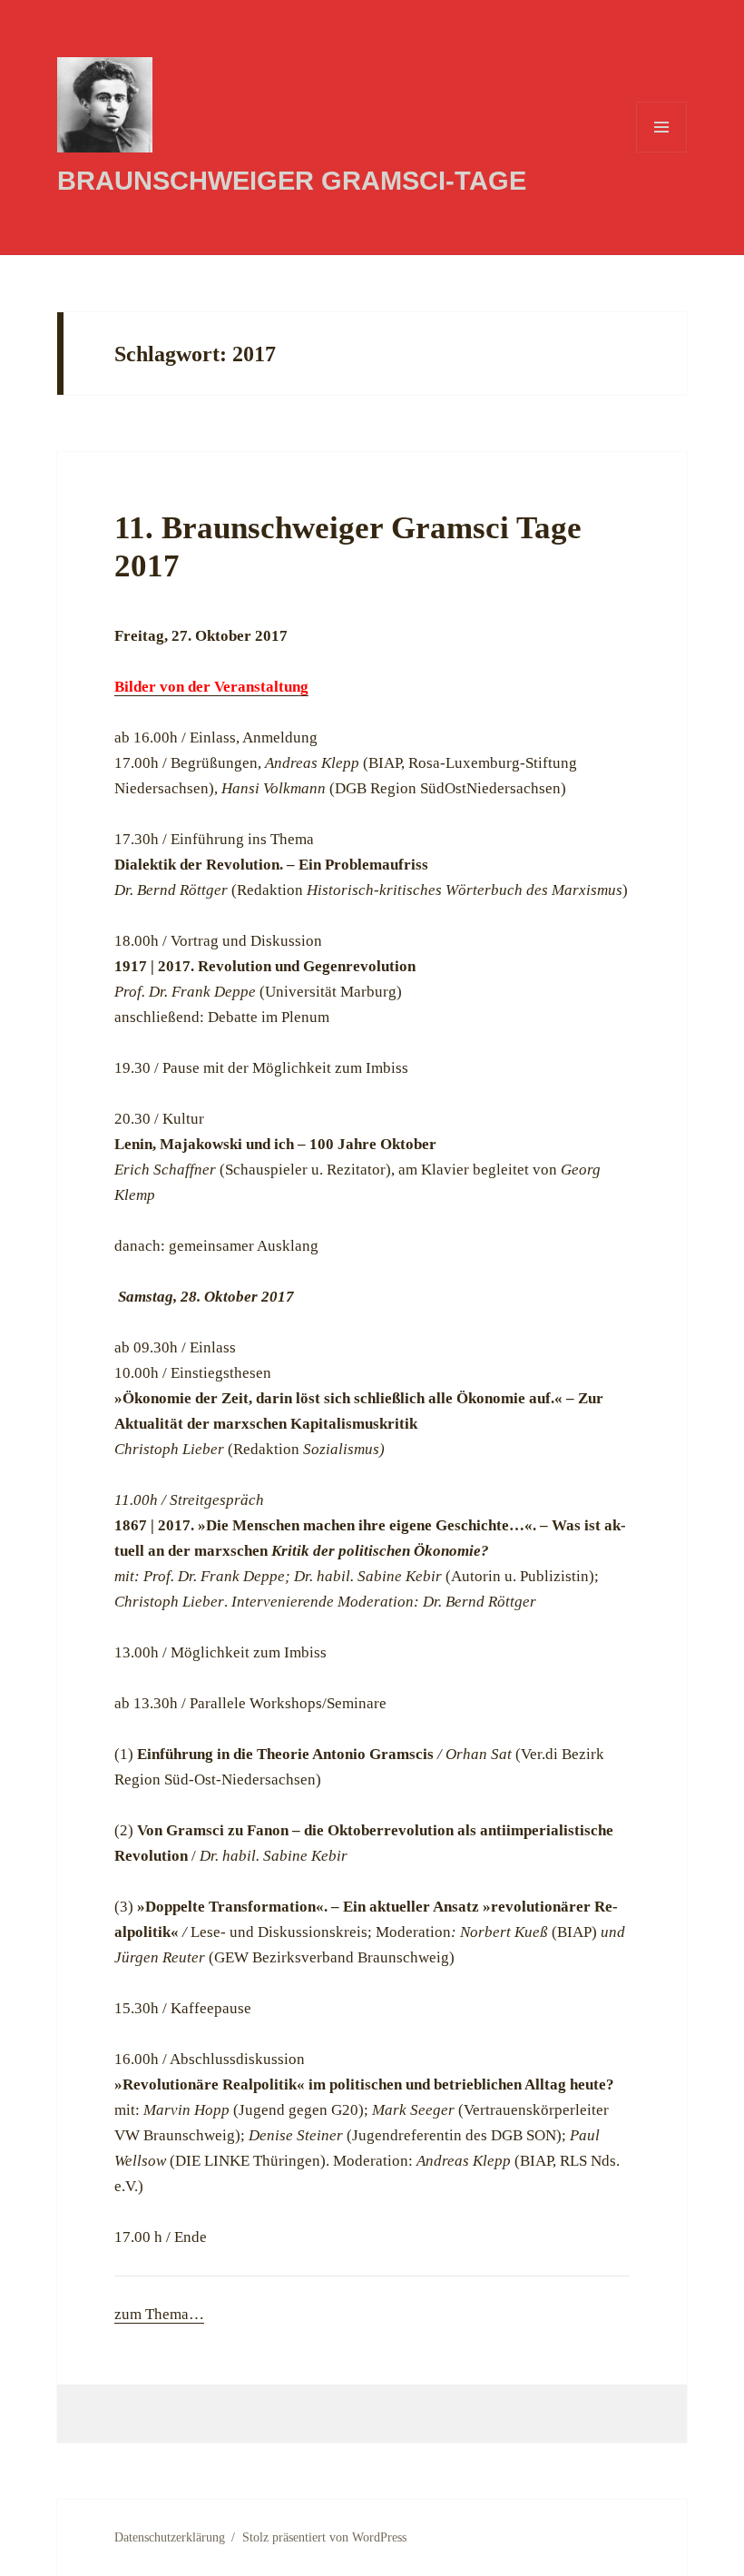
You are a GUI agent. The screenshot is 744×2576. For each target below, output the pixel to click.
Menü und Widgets (662, 152)
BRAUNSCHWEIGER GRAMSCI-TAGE (292, 181)
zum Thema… (159, 2314)
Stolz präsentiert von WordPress (324, 2537)
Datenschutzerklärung (170, 2537)
